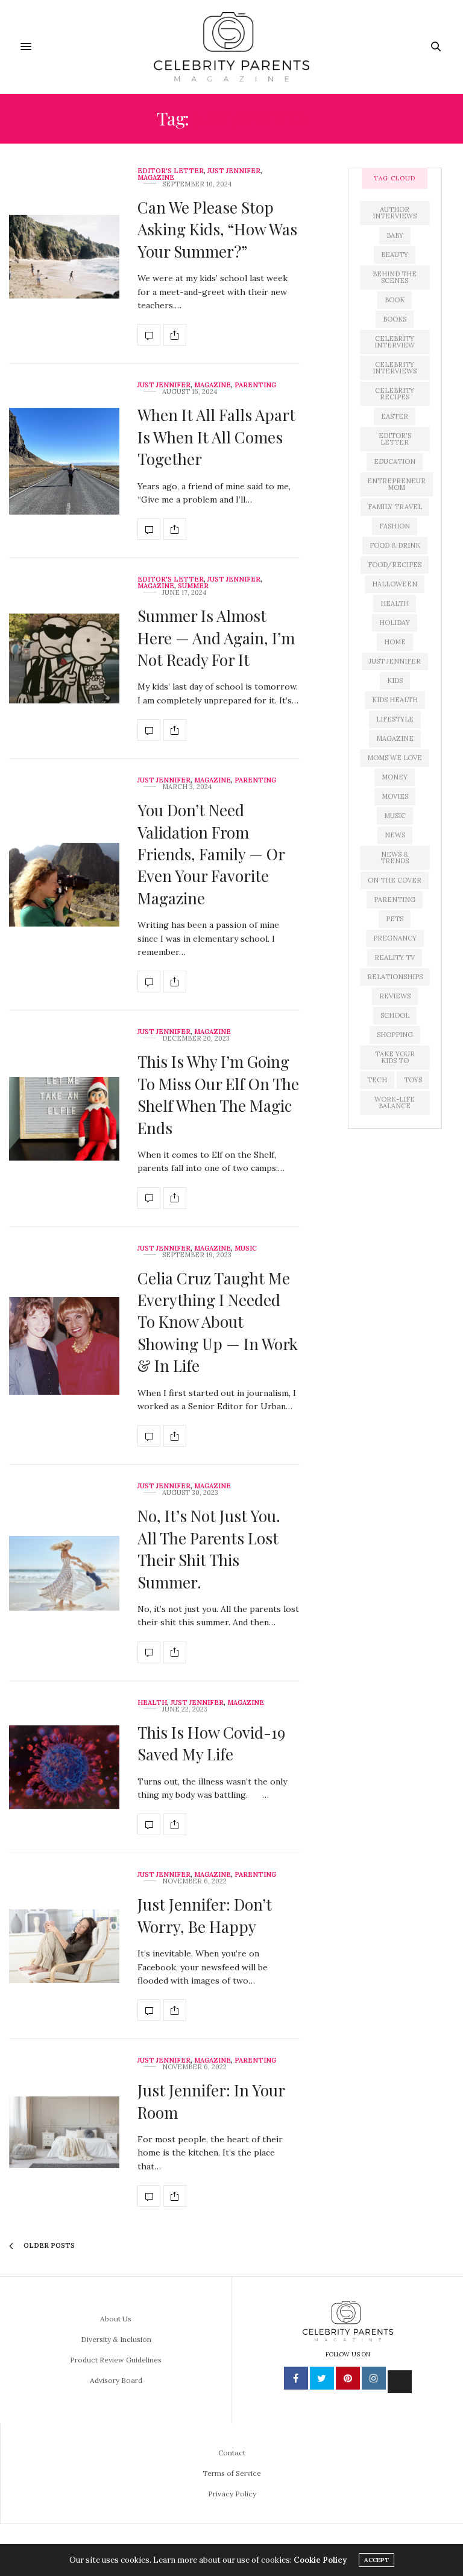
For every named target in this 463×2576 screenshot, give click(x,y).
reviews (395, 996)
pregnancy (395, 938)
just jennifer (395, 661)
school (395, 1015)
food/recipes (395, 565)
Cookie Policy (320, 2560)
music (395, 816)
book (395, 300)
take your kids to (395, 1057)
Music (246, 1248)
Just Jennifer (234, 171)
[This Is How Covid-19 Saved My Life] (64, 1767)
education (395, 462)
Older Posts (48, 2245)
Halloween (395, 584)
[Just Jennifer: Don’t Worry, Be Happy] (64, 1946)
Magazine (156, 178)
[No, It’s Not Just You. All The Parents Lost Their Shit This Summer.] (64, 1573)
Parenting (255, 385)
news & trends (395, 858)
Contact (232, 2453)
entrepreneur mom (396, 484)
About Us (116, 2319)
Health (152, 1703)
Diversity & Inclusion (116, 2339)
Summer (193, 586)
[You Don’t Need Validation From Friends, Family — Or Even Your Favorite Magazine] (64, 885)
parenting (395, 899)
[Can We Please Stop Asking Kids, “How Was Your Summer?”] (64, 257)
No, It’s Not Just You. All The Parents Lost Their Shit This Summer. (209, 1549)
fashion (395, 526)
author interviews (395, 213)
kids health (395, 700)
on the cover (395, 880)
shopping (395, 1035)
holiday (395, 623)
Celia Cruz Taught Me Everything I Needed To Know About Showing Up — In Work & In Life (218, 1322)
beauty (395, 255)
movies (395, 796)
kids (395, 680)
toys (413, 1080)
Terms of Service (232, 2473)
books (395, 319)
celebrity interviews (395, 368)
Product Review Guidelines (116, 2360)
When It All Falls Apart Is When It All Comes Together (216, 437)
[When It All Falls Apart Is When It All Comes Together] (64, 461)
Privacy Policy (232, 2494)
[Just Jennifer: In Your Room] (64, 2132)
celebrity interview (395, 342)
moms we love (395, 758)
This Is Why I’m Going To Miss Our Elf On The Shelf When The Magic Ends (218, 1094)
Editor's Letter (171, 171)
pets (395, 919)
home (395, 642)
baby (395, 235)
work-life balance (395, 1102)
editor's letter (395, 439)
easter (395, 416)
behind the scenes (395, 277)
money (395, 777)
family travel (395, 507)
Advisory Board (116, 2380)
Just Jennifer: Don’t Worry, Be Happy (205, 1915)
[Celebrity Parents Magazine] (231, 47)
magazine (395, 738)
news (395, 835)
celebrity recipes (395, 394)
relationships (395, 977)
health (395, 603)
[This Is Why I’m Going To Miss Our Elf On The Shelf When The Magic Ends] (64, 1119)
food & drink (395, 545)
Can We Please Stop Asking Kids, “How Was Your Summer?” (217, 229)
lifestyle (395, 719)
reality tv (395, 957)
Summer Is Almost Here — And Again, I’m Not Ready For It (216, 638)
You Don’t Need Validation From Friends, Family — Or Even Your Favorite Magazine (211, 854)
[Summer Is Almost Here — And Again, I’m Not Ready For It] (64, 658)
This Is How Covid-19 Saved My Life (211, 1743)
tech (377, 1080)
